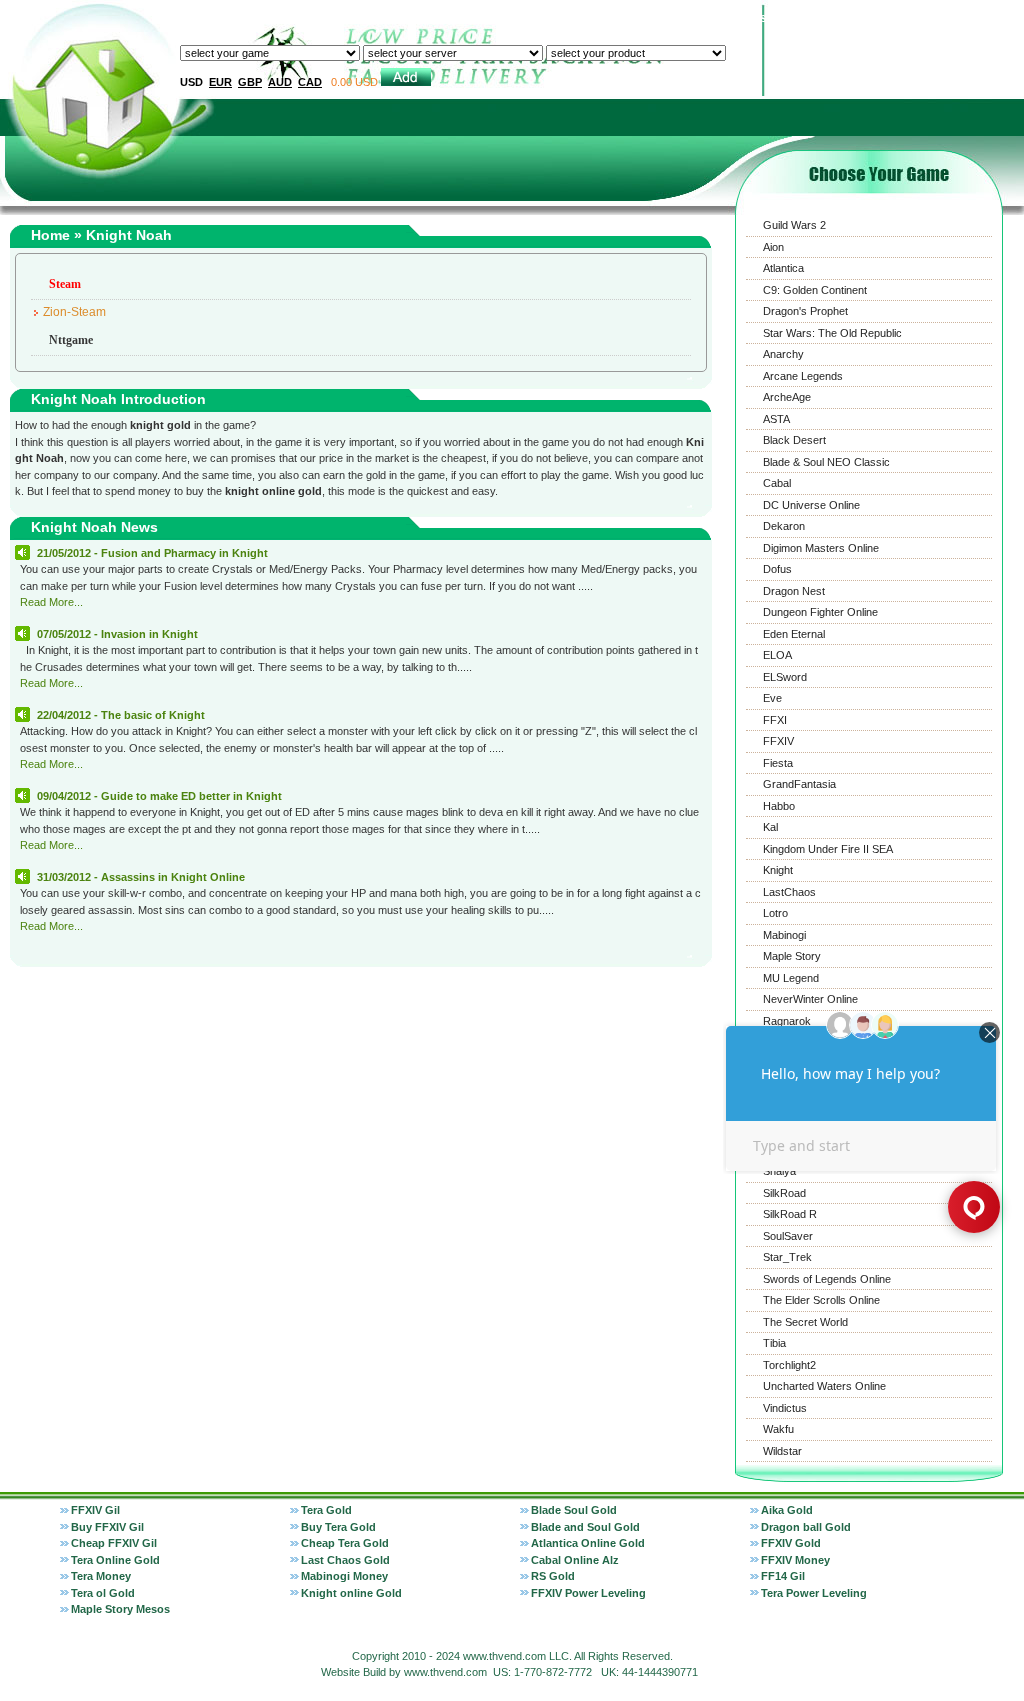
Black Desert (794, 440)
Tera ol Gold (103, 1593)
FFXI (775, 720)
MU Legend (791, 978)
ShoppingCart (977, 18)
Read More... (51, 602)
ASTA (776, 419)
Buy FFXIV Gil (107, 1527)
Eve (772, 698)
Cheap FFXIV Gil (114, 1543)
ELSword (785, 677)
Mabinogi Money (344, 1576)
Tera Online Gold (115, 1560)
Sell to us (596, 18)
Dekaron (784, 526)
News (866, 18)
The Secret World (805, 1322)
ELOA (777, 655)
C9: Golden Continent (815, 290)
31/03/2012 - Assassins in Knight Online (141, 877)
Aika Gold (787, 1510)
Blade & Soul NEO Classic (826, 462)
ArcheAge (787, 397)
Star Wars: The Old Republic (832, 333)
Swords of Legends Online (827, 1279)
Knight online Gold (351, 1593)
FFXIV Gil (95, 1510)
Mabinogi (784, 935)
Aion (773, 247)
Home (537, 18)
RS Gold (553, 1576)
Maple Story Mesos (120, 1609)
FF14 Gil (783, 1576)
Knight (778, 870)
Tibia (774, 1343)
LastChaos (789, 892)
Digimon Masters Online (821, 548)
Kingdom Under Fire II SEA (828, 849)
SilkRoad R (790, 1214)
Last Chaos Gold (345, 1560)
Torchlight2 (789, 1365)
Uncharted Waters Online (824, 1386)
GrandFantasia (799, 784)
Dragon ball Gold (806, 1527)
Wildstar (782, 1451)
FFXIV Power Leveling (588, 1593)
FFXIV (778, 741)
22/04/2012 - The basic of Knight (121, 715)
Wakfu (778, 1429)
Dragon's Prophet (805, 311)
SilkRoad (784, 1193)
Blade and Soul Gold (585, 1527)
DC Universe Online (811, 505)
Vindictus (785, 1408)
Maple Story (792, 956)
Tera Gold (326, 1510)
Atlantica (783, 268)
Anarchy (783, 354)
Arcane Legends (803, 376)
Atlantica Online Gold (588, 1543)
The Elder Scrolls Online (821, 1300)
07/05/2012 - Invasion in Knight (117, 634)
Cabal (777, 483)
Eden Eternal (794, 634)
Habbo (779, 806)
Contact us (736, 18)
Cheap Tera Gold (345, 1543)
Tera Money (101, 1576)
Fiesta (778, 763)
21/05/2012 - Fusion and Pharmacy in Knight (152, 553)
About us (663, 18)
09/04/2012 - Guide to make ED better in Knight (159, 796)
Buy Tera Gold (338, 1527)
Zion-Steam (74, 312)
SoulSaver (788, 1236)
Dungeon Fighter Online (820, 612)
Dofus (777, 569)
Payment (808, 18)
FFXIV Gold (791, 1543)
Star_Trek (787, 1257)
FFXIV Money (795, 1560)
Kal (770, 827)
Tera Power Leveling (814, 1593)
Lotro (775, 913)
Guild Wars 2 (794, 225)
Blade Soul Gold (574, 1510)
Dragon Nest (794, 591)
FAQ (910, 18)
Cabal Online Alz (575, 1560)
